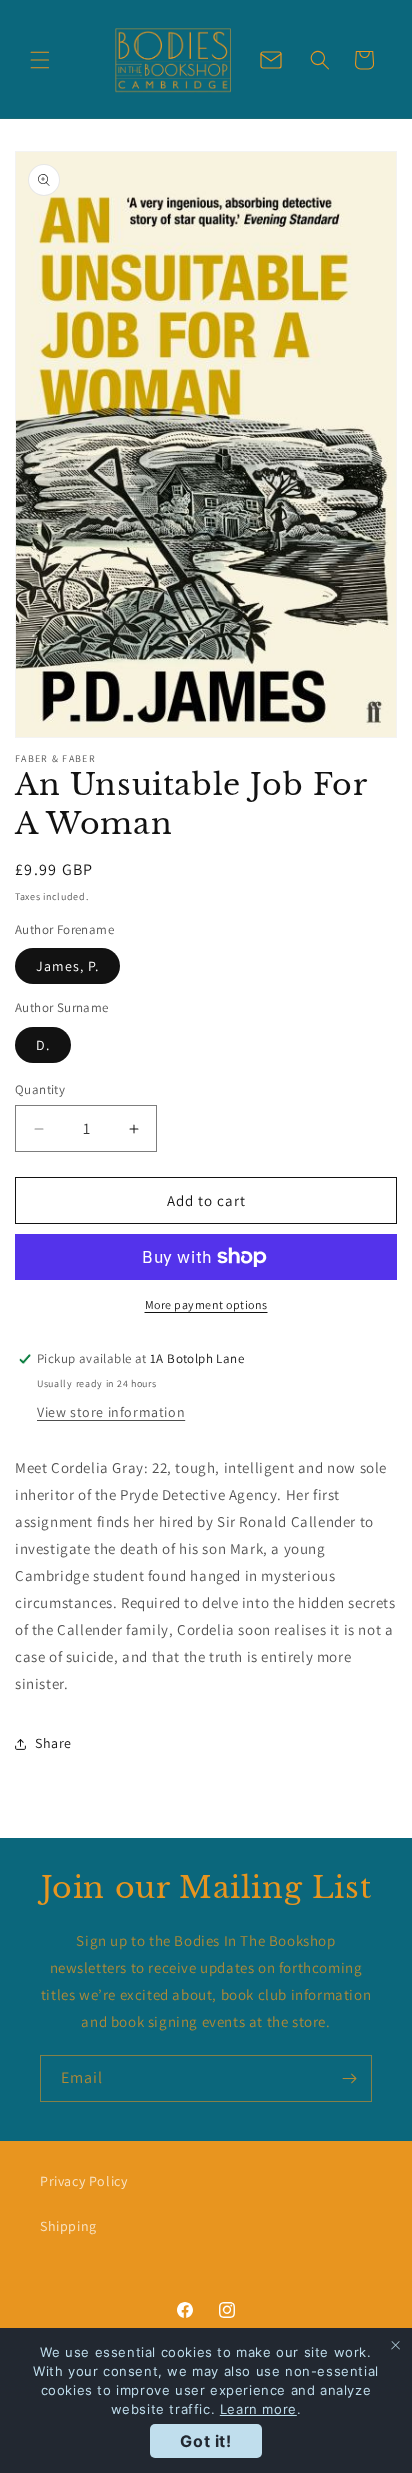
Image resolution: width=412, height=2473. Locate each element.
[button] (40, 60)
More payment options (206, 1304)
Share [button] (53, 1743)
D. (43, 1045)
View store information (111, 1412)
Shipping (68, 2226)
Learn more (258, 2409)
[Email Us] (271, 60)
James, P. (67, 966)
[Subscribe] (349, 2078)
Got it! (205, 2441)
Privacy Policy (83, 2181)
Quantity (40, 1089)
